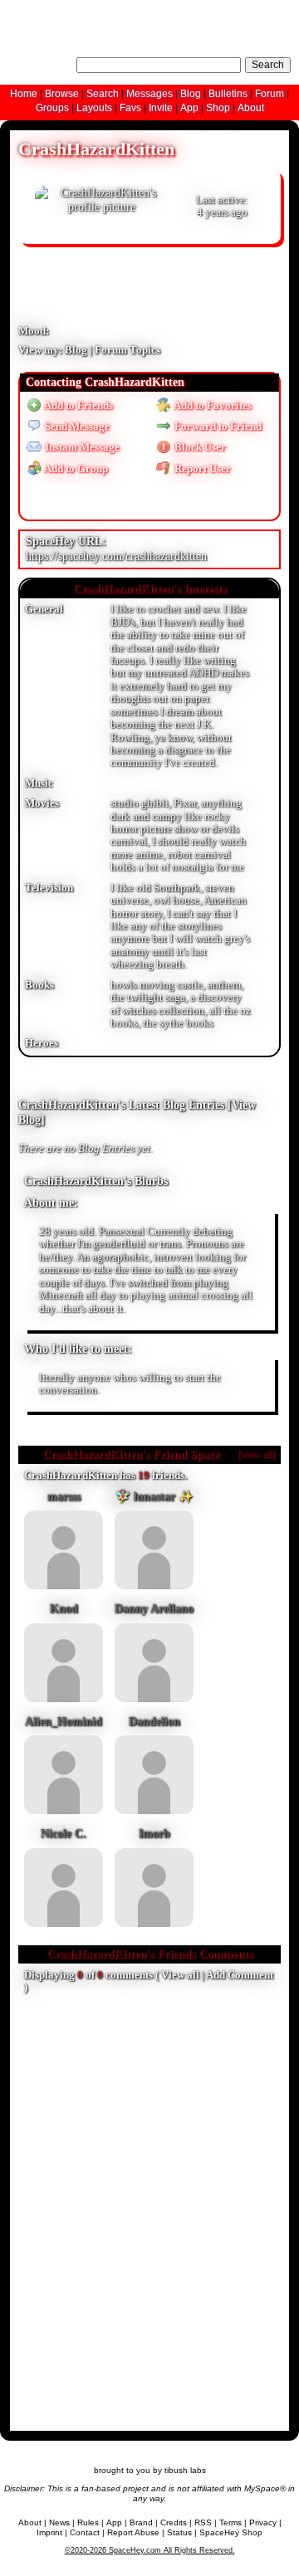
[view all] (256, 1454)
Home (24, 94)
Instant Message (81, 447)
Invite (161, 108)
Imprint (49, 2532)
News (59, 2522)
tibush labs (185, 2470)
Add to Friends (78, 406)
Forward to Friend (217, 427)
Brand (141, 2522)
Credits (174, 2522)
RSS (203, 2522)
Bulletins (228, 94)
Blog (191, 94)
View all (180, 1975)
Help (207, 12)
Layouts (94, 108)
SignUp (275, 12)
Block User (199, 447)
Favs (130, 108)
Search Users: (40, 63)
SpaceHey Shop (231, 2532)
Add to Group (75, 469)
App (189, 108)
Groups (52, 108)
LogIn (238, 12)
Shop (218, 108)
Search (268, 65)
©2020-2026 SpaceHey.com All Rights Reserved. (150, 2550)
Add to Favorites (212, 406)
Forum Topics (127, 350)
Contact (85, 2532)
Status (179, 2532)
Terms (230, 2522)
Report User (201, 469)
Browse (62, 94)
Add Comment (240, 1975)
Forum (270, 94)
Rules (88, 2522)
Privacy (263, 2522)
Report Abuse (133, 2532)
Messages (149, 94)
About (251, 108)
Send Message (76, 427)
